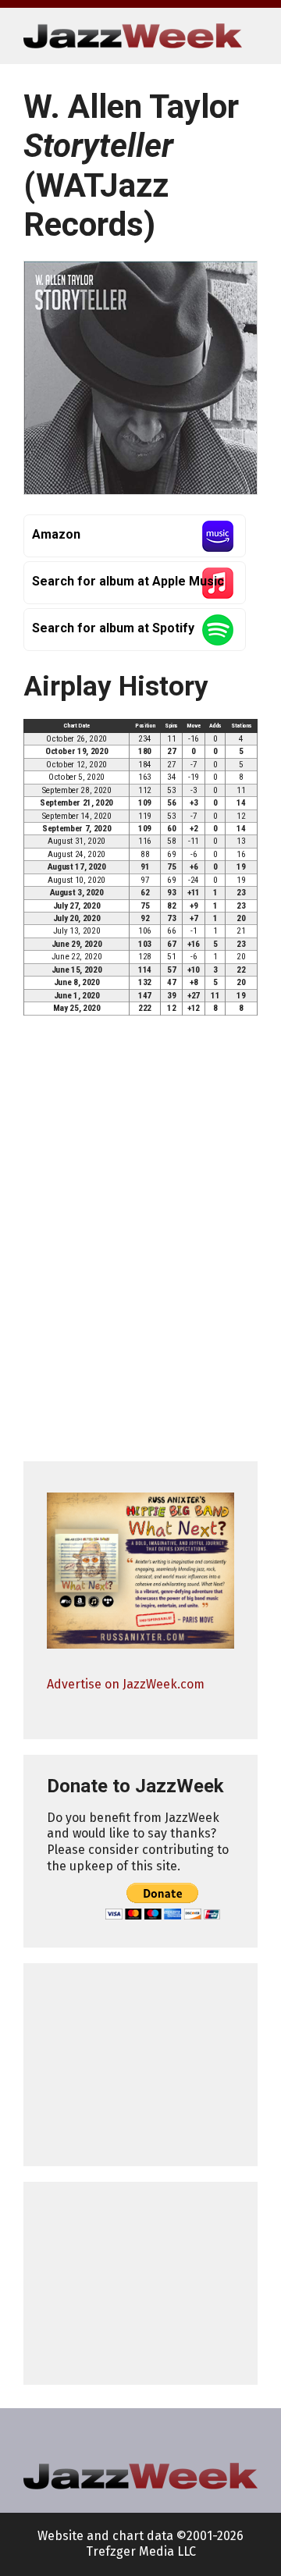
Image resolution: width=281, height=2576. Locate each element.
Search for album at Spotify (113, 628)
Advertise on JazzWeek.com (126, 1684)
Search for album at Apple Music (128, 581)
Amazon (56, 534)
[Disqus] (140, 1245)
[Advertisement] (140, 2065)
